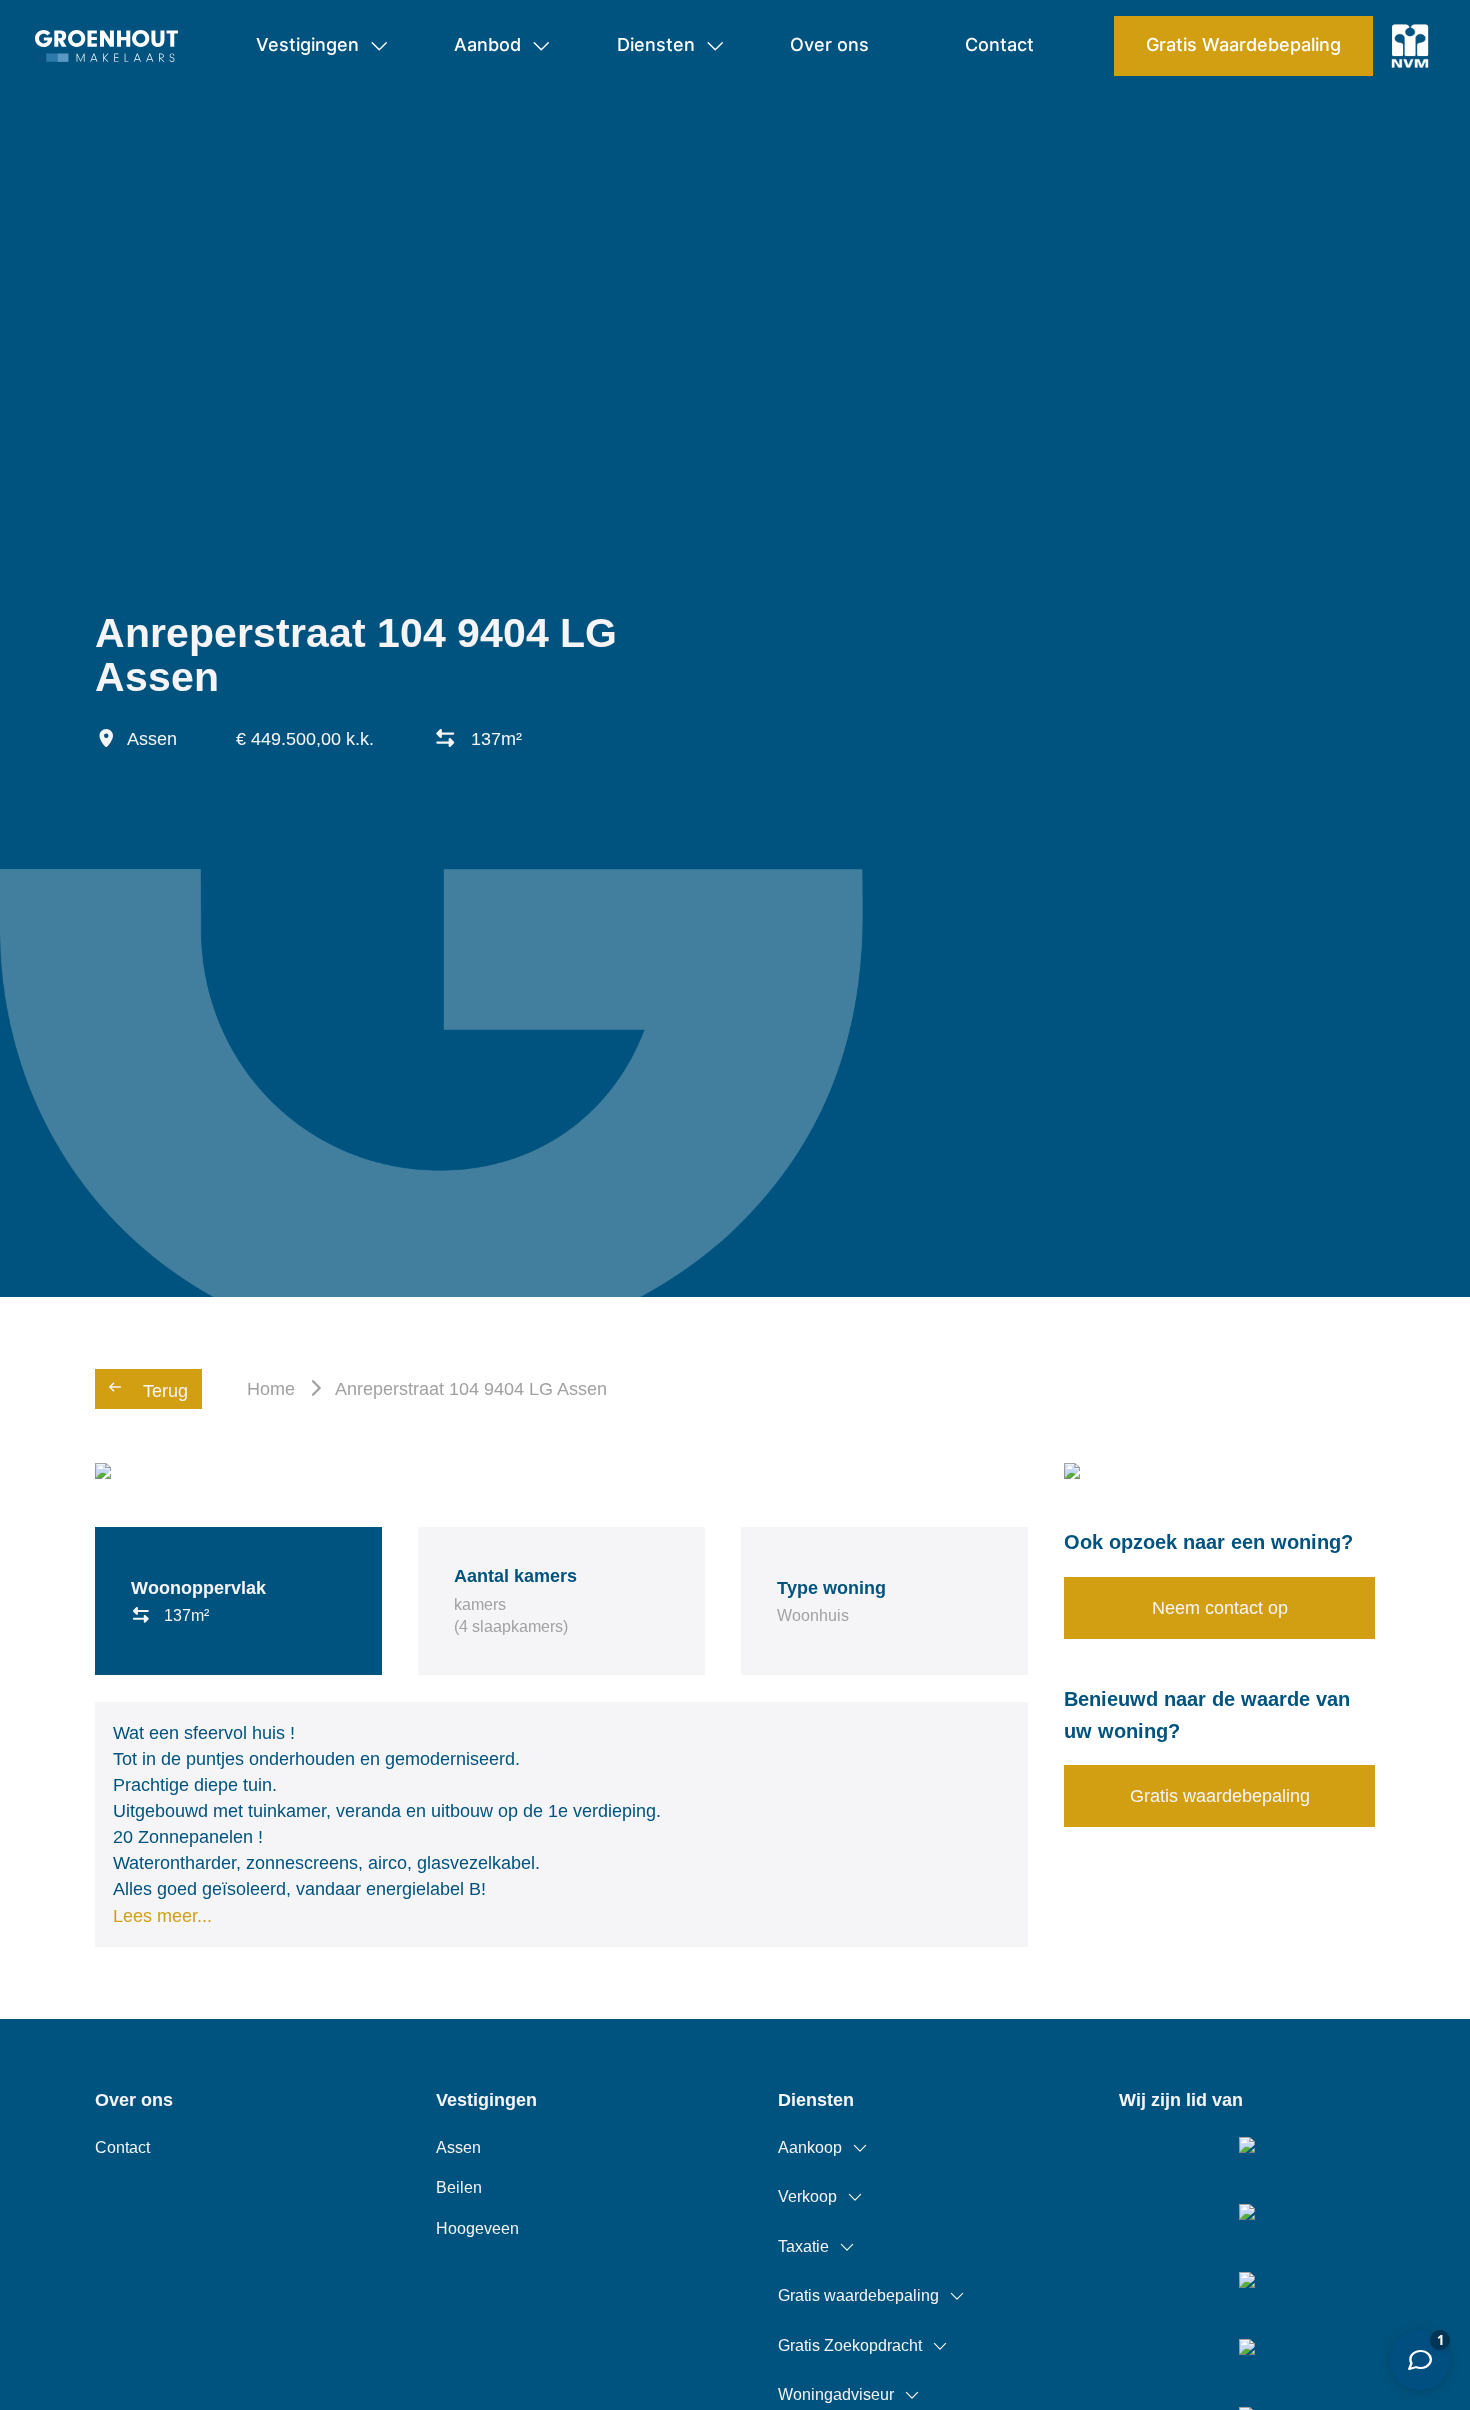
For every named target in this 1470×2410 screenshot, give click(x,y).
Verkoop (807, 2196)
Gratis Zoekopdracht (850, 2345)
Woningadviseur (836, 2394)
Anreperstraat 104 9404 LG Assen (471, 1389)
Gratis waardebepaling (858, 2295)
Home (271, 1389)
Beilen (459, 2187)
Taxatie (803, 2246)
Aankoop (810, 2147)
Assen (458, 2147)
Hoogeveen (477, 2228)
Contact (122, 2147)
